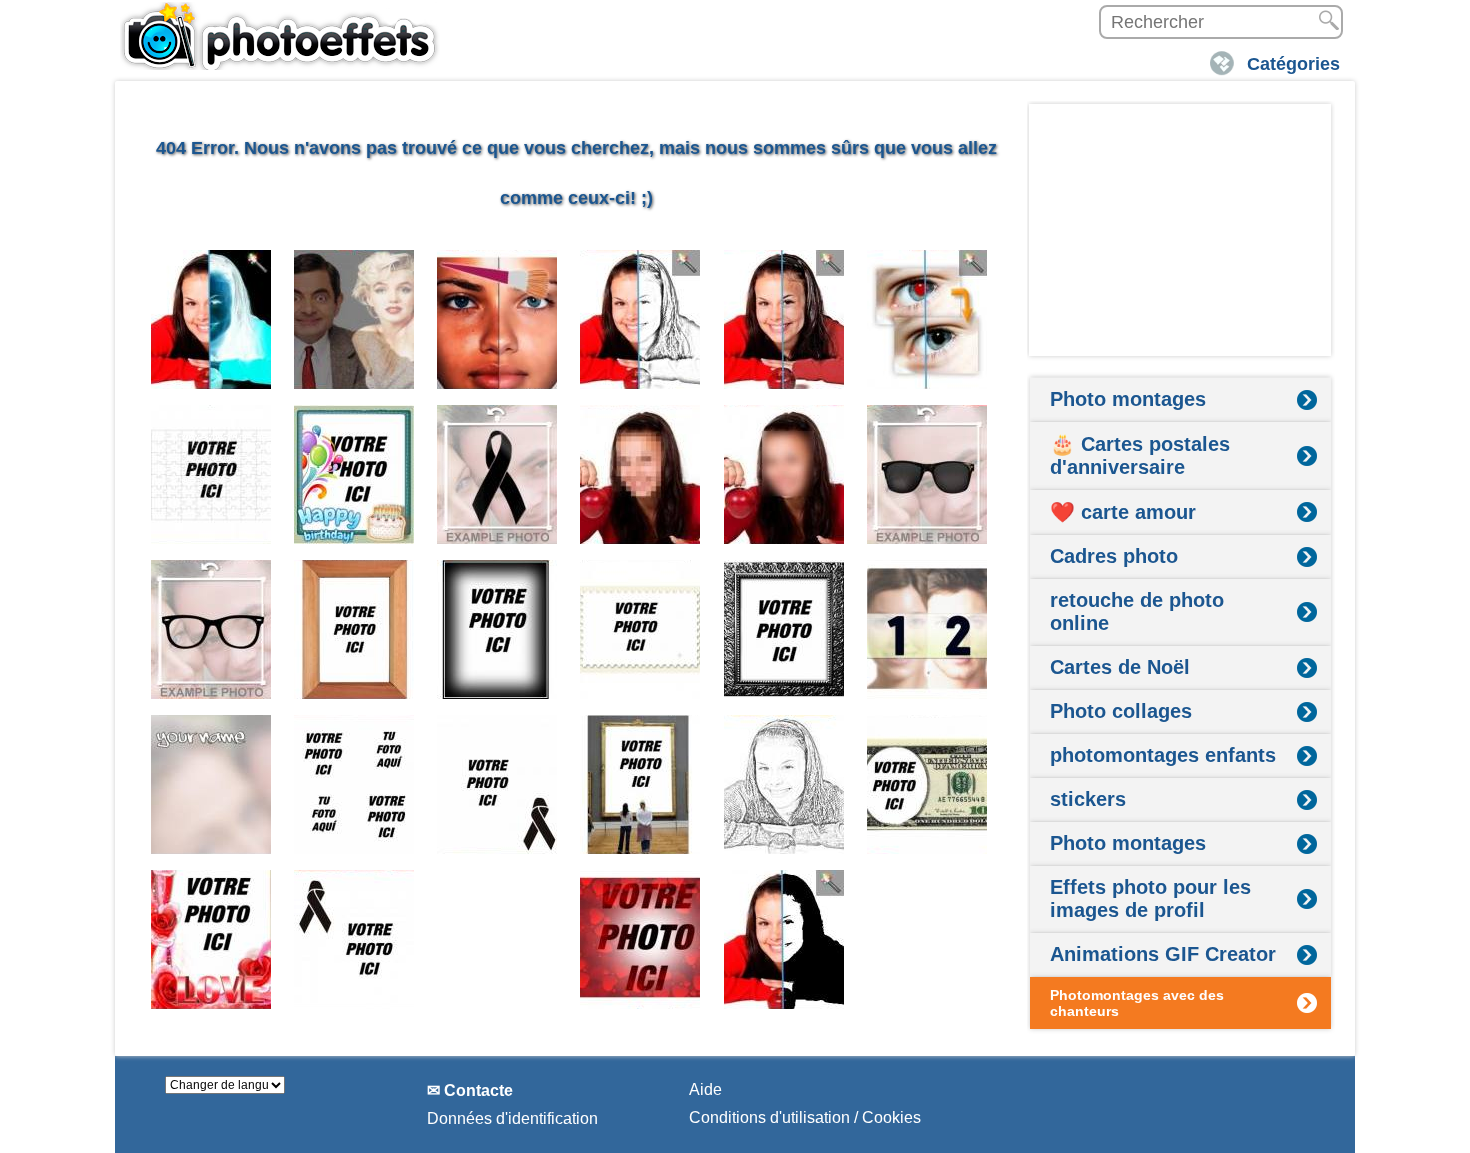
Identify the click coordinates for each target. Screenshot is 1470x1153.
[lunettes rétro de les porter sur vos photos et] (211, 629)
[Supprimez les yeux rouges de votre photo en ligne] (927, 319)
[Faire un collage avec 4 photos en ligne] (354, 784)
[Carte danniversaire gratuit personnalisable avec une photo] (354, 474)
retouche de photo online (1137, 611)
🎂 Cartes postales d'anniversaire (1140, 455)
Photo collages (1121, 711)
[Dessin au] (784, 784)
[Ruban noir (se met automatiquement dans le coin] (497, 784)
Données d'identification (512, 1118)
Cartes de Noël (1120, 667)
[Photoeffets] (280, 35)
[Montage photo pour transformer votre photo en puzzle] (211, 474)
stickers (1088, 799)
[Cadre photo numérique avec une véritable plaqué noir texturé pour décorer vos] (784, 629)
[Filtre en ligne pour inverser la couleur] (211, 319)
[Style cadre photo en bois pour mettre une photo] (354, 629)
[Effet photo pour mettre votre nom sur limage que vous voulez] (211, 784)
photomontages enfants (1163, 755)
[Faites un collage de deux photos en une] (927, 629)
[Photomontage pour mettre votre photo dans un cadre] (640, 784)
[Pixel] (784, 474)
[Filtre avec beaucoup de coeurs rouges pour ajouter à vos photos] (640, 939)
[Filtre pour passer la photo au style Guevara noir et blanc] (784, 939)
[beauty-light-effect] (784, 319)
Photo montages (1128, 399)
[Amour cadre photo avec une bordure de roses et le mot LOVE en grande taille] (211, 939)
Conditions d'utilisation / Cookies (805, 1117)
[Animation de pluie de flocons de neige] (497, 939)
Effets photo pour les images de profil (1150, 898)
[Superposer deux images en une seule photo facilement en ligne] (354, 319)
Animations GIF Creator (1163, 954)
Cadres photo (1114, 556)
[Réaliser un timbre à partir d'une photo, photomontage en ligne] (640, 629)
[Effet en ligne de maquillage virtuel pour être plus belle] (497, 319)
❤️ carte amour (1123, 512)
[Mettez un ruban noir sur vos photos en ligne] (497, 474)
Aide (705, 1089)
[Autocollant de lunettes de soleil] (927, 474)
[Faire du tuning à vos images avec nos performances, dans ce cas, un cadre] (497, 629)
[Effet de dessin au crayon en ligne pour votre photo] (640, 319)
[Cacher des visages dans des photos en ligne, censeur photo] (640, 474)
